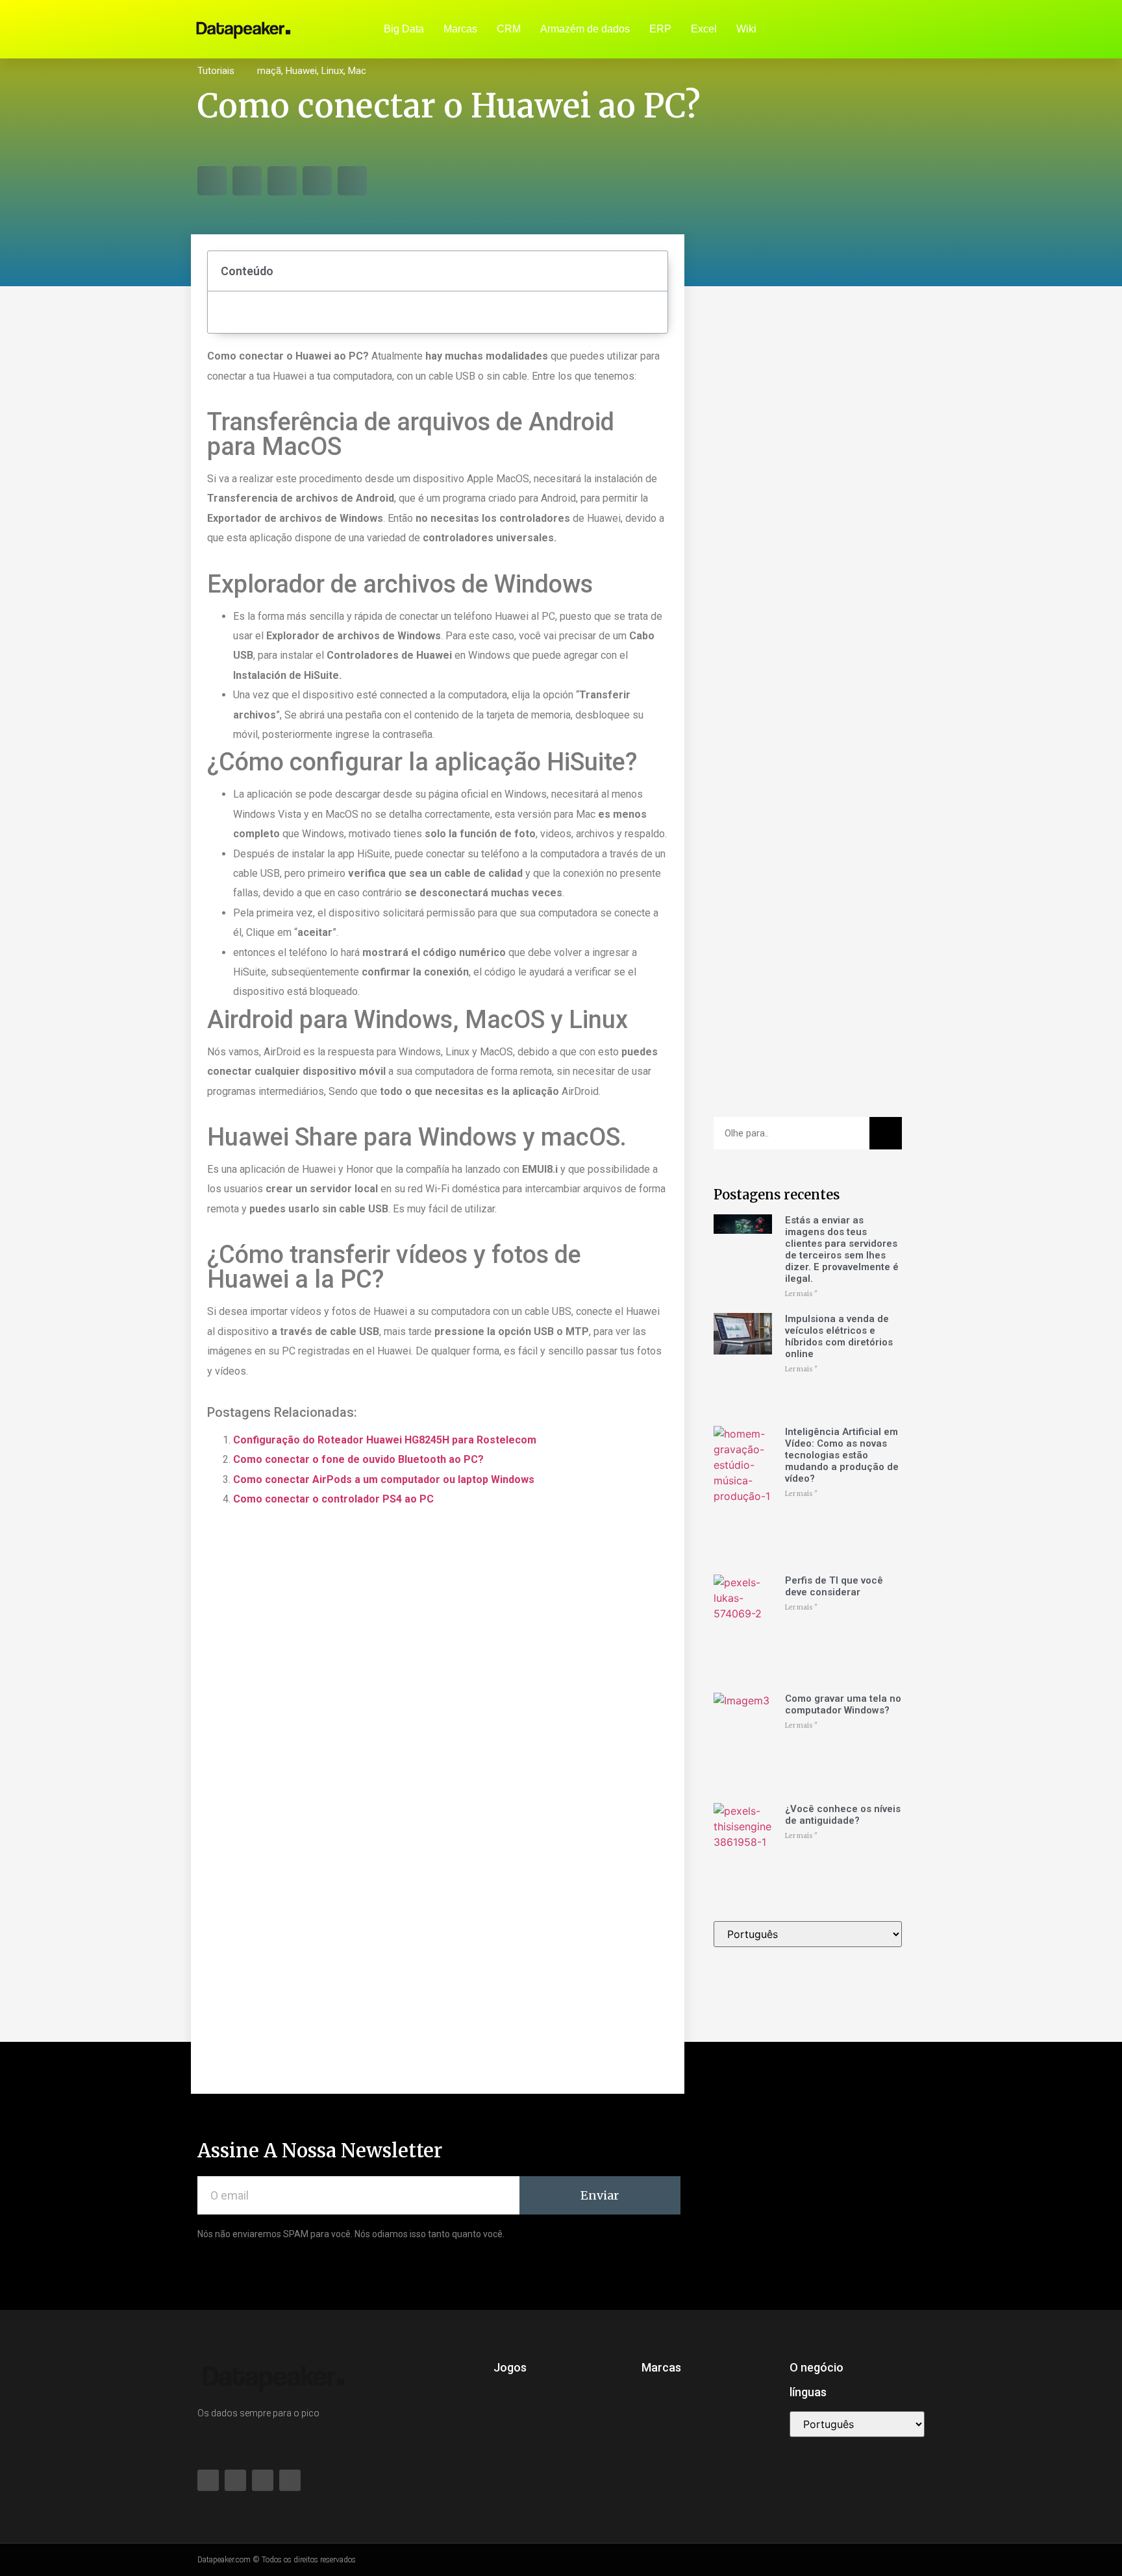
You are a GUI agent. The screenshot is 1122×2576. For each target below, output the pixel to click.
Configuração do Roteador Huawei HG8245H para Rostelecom (385, 1440)
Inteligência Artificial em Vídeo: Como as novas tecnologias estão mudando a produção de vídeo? (842, 1455)
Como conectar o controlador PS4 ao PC (333, 1499)
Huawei (301, 71)
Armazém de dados (585, 29)
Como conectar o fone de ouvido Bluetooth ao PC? (358, 1459)
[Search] (886, 1133)
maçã (269, 71)
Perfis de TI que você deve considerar (834, 1586)
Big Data (404, 29)
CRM (509, 29)
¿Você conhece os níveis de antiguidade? (843, 1815)
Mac (357, 71)
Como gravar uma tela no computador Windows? (843, 1704)
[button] (212, 181)
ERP (660, 29)
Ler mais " (801, 1294)
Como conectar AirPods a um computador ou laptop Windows (384, 1479)
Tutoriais (216, 71)
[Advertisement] (808, 507)
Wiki (746, 29)
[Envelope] (892, 29)
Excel (704, 29)
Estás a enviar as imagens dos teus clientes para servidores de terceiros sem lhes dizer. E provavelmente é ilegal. (842, 1249)
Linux (332, 71)
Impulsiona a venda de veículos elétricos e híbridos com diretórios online (839, 1336)
